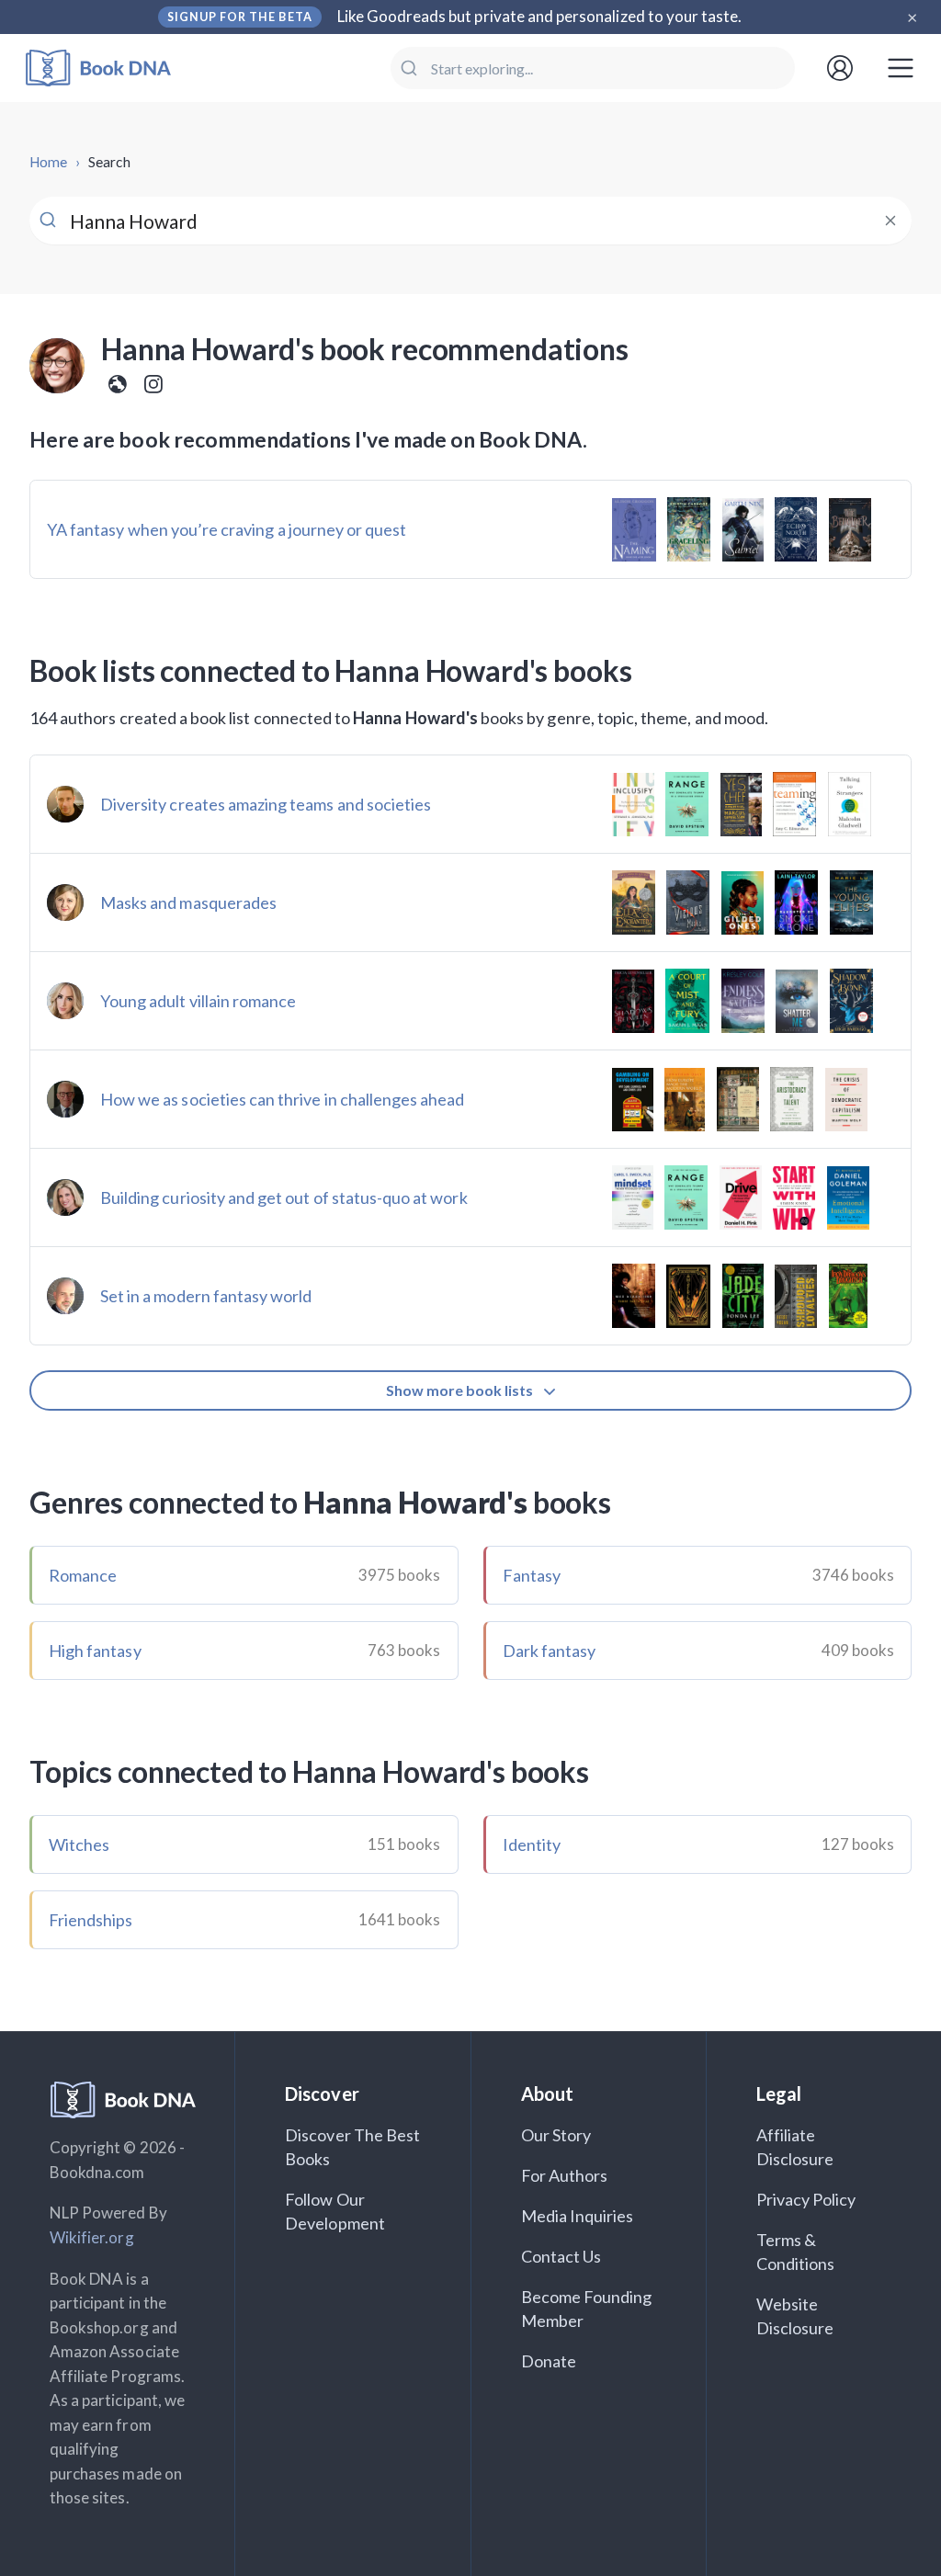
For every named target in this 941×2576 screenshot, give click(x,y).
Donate (549, 2361)
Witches (79, 1844)
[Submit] (411, 68)
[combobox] (593, 68)
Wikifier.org (92, 2237)
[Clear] (890, 221)
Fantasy (532, 1575)
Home (48, 162)
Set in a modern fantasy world (206, 1296)
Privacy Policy (806, 2199)
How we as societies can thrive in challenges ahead (283, 1099)
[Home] (111, 68)
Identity (532, 1844)
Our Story (556, 2135)
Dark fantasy (550, 1651)
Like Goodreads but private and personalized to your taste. (540, 16)
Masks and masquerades (188, 902)
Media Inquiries (578, 2216)
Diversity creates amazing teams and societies (266, 804)
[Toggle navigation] (901, 68)
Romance (83, 1575)
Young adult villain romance (198, 1001)
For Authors (565, 2175)
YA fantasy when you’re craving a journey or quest (227, 529)
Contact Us (561, 2256)
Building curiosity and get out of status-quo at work (284, 1197)
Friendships (91, 1920)
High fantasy (95, 1651)
